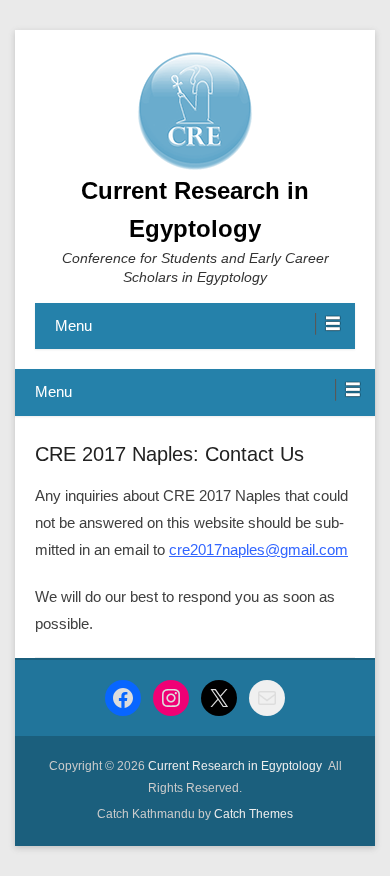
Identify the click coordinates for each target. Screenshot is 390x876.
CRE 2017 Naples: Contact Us (169, 454)
